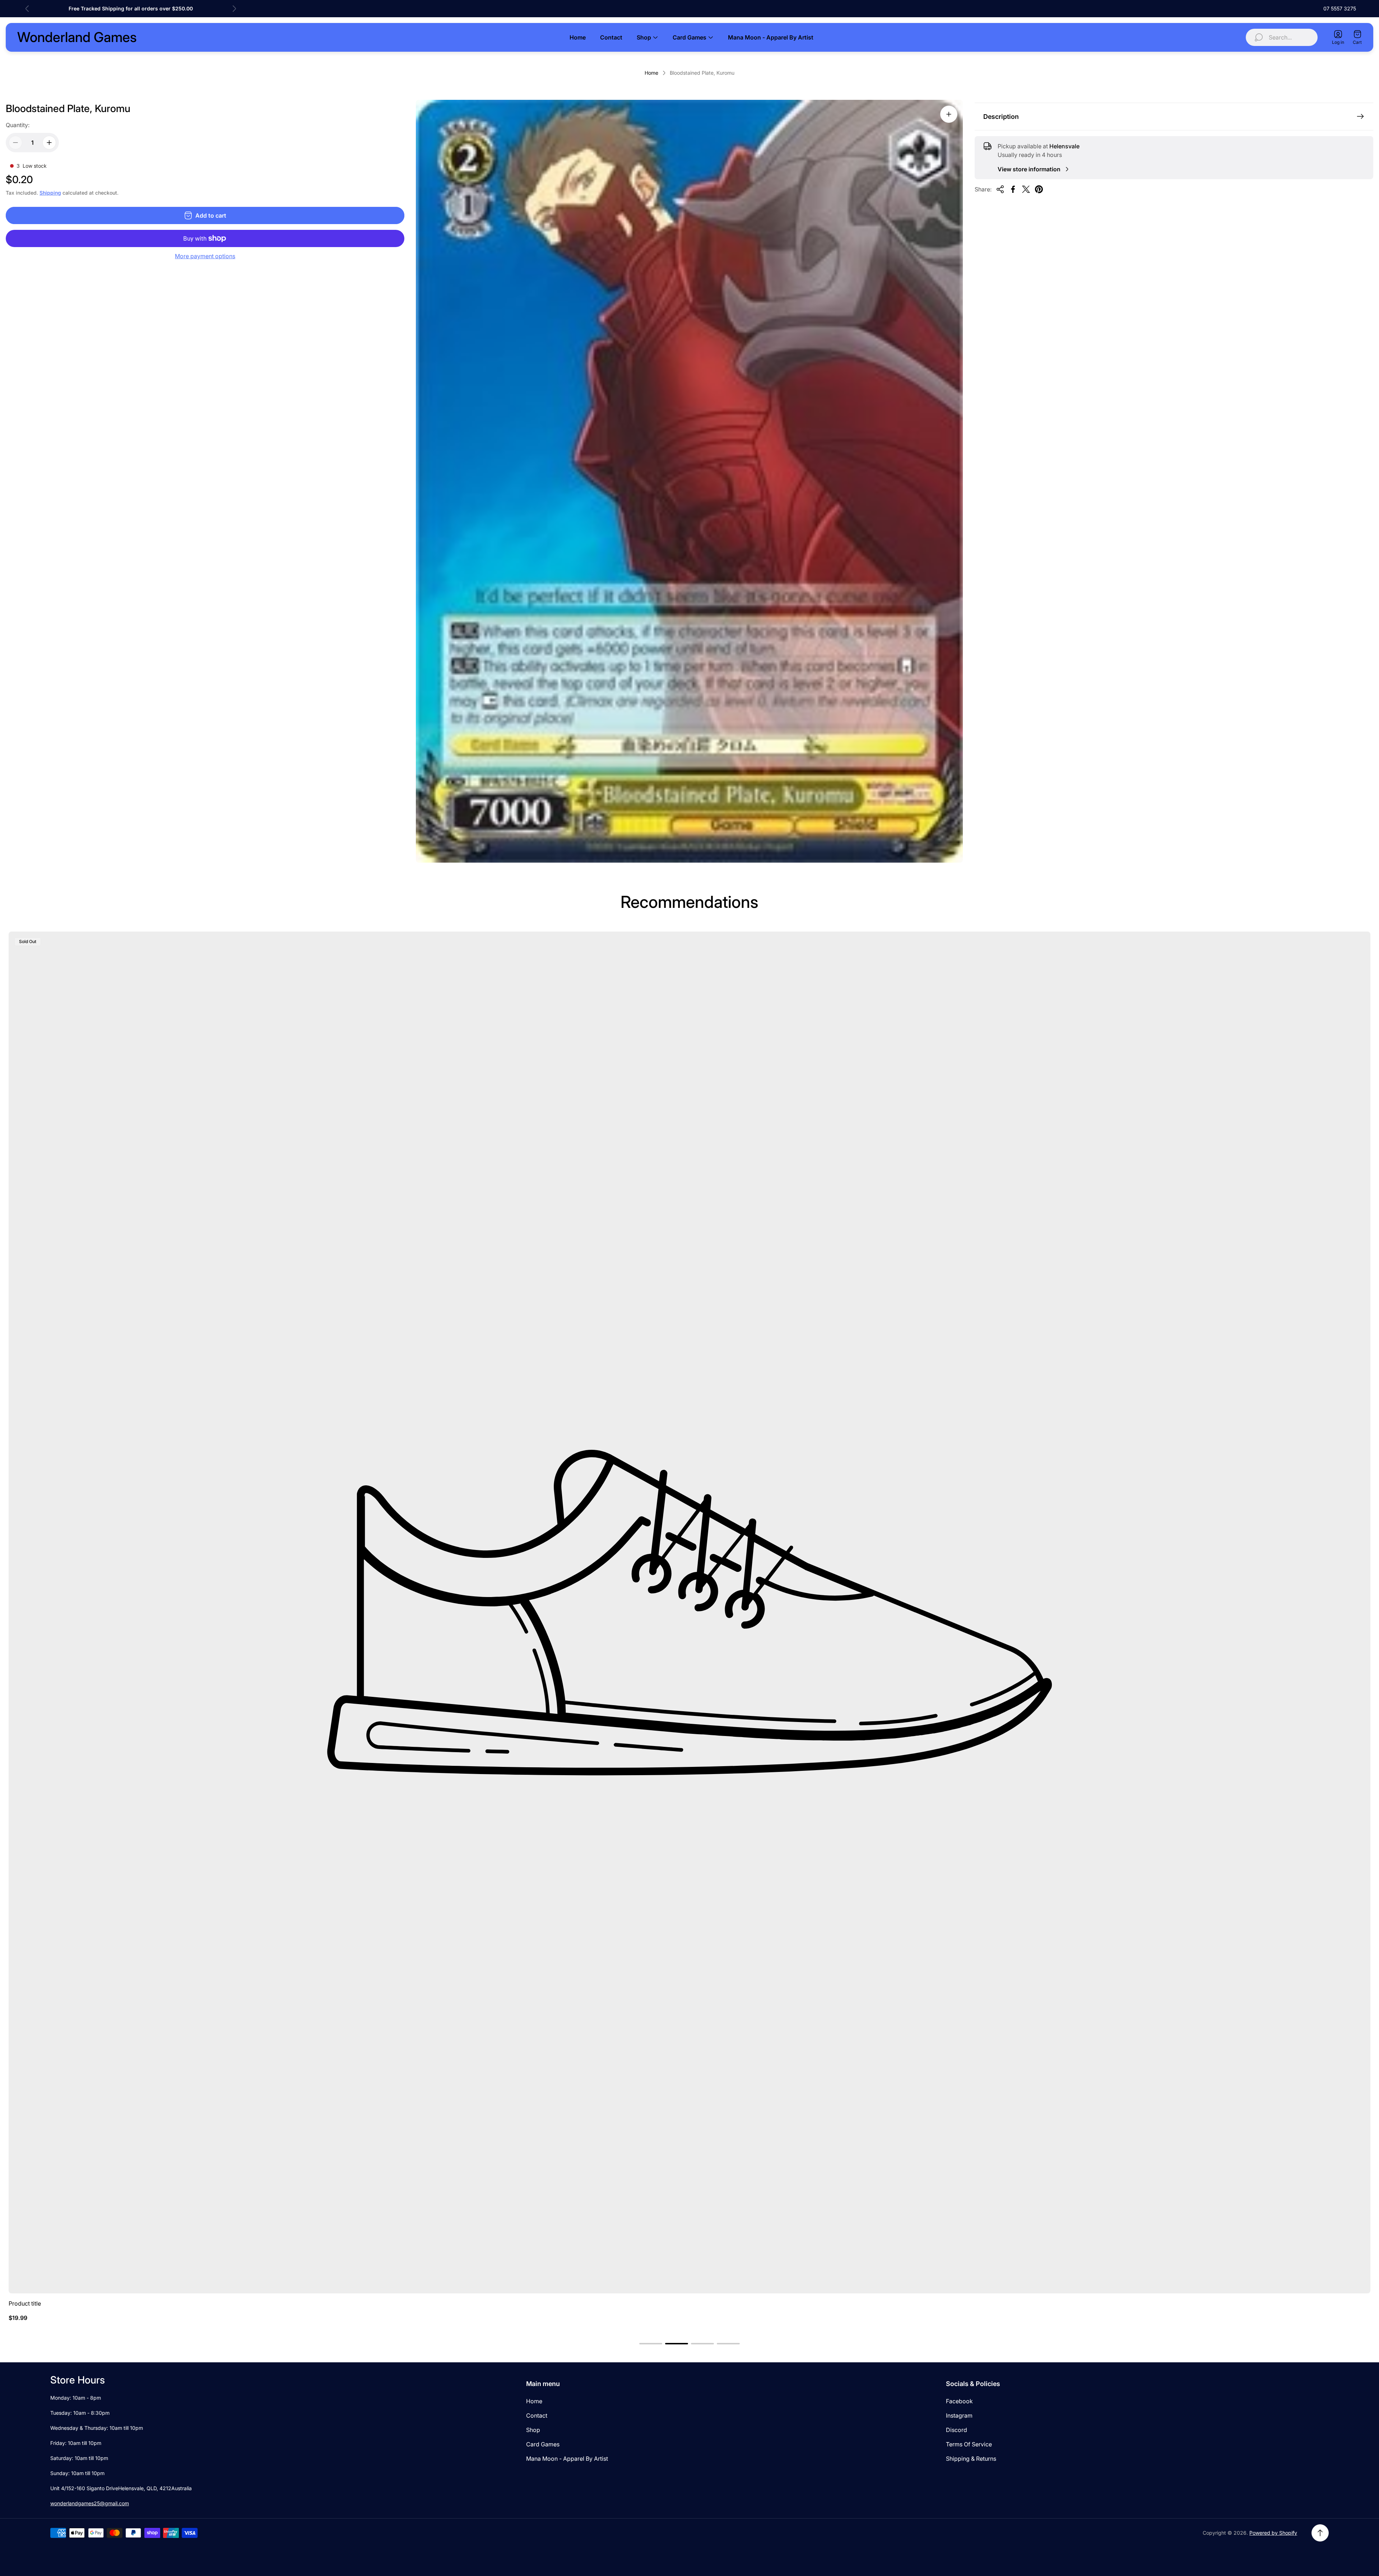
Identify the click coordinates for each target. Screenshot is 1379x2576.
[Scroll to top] (1320, 2533)
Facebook (959, 2401)
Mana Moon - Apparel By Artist (567, 2459)
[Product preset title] (689, 1612)
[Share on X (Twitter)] (1026, 189)
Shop (533, 2430)
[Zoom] (949, 114)
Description (1001, 117)
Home (651, 73)
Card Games (543, 2444)
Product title (25, 2303)
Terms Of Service (969, 2444)
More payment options (205, 256)
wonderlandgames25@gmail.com (90, 2503)
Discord (957, 2430)
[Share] (1000, 189)
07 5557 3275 (1340, 8)
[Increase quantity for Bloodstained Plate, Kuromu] (49, 143)
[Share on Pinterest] (1039, 189)
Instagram (959, 2415)
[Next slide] (234, 9)
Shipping (50, 193)
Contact (537, 2415)
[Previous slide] (27, 9)
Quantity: (18, 125)
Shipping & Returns (971, 2459)
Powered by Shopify (1273, 2533)
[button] (651, 2344)
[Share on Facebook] (1013, 189)
